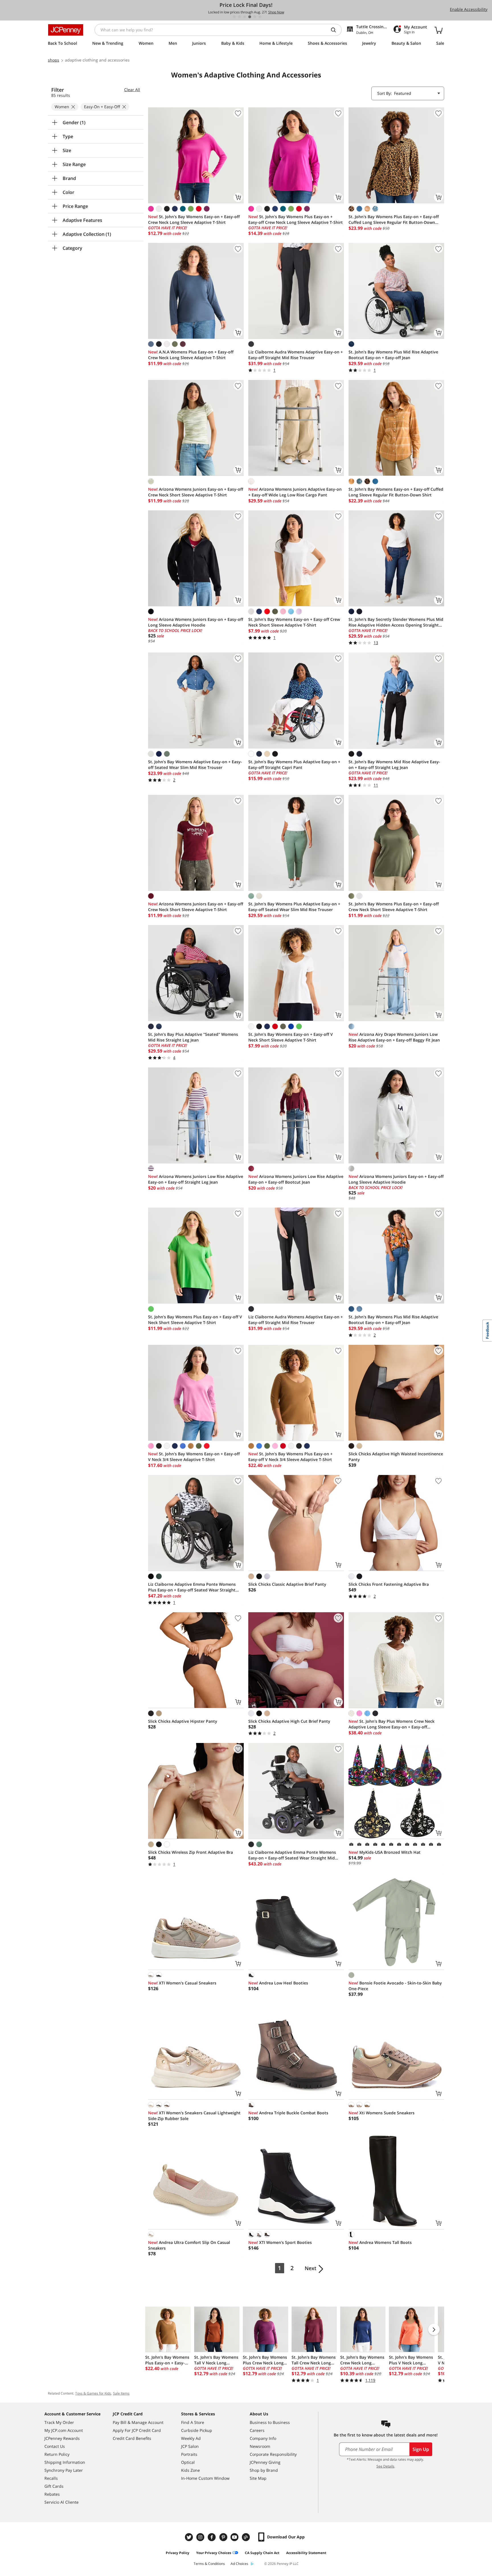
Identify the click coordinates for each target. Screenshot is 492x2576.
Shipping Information (65, 2462)
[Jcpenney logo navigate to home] (66, 30)
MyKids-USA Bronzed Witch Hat (385, 1852)
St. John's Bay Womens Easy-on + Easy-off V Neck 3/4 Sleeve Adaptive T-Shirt (194, 1457)
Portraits (189, 2454)
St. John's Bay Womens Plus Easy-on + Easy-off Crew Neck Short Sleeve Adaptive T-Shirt (394, 907)
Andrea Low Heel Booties (278, 1983)
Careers (257, 2430)
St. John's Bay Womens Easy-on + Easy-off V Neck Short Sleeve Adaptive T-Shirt (291, 1037)
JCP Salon (190, 2446)
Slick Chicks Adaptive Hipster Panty (183, 1721)
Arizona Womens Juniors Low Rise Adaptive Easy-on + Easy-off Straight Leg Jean (196, 1179)
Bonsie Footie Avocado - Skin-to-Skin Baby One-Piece (395, 1986)
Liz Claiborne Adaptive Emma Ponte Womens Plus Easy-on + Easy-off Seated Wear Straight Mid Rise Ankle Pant (192, 1587)
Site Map (258, 2478)
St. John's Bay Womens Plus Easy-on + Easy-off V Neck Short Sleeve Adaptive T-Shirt (195, 1320)
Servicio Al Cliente (61, 2502)
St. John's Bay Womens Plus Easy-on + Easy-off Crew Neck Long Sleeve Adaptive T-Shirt (296, 219)
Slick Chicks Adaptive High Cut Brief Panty (289, 1721)
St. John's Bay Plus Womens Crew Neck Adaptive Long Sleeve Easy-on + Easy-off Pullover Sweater (391, 1724)
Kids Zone (190, 2470)
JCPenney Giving (265, 2462)
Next (310, 2268)
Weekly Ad (191, 2438)
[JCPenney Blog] (247, 2537)
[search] (336, 30)
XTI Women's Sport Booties (280, 2242)
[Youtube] (235, 2537)
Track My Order (59, 2422)
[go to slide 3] (245, 17)
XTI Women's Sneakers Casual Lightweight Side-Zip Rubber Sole (194, 2116)
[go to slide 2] (239, 17)
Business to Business (270, 2422)
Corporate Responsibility (273, 2454)
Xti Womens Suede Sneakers (382, 2113)
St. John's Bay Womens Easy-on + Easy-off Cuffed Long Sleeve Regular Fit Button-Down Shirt (396, 492)
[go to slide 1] (234, 17)
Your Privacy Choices (214, 2553)
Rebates (52, 2494)
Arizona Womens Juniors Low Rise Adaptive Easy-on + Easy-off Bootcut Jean (296, 1179)
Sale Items (121, 2393)
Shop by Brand (264, 2470)
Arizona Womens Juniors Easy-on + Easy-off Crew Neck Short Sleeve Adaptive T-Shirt (196, 492)
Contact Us (55, 2446)
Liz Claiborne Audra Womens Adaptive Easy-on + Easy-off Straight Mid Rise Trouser (296, 355)
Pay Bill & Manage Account (138, 2422)
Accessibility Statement (306, 2553)
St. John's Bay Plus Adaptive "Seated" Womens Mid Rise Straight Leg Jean (193, 1037)
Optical (188, 2462)
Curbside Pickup (197, 2430)
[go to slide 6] (260, 17)
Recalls (51, 2478)
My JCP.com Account (64, 2430)
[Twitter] (190, 2537)
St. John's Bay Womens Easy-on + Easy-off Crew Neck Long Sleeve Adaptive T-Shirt (194, 219)
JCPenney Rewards (62, 2438)
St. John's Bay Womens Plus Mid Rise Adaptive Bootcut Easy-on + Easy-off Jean (393, 355)
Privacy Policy (178, 2553)
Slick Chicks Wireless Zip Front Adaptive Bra (190, 1852)
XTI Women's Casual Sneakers (182, 1983)
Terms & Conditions (209, 2564)
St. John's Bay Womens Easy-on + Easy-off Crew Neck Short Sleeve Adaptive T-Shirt (294, 622)
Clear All (132, 90)
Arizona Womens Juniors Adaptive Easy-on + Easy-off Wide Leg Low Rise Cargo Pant (295, 492)
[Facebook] (212, 2537)
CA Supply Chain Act (262, 2553)
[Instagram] (201, 2537)
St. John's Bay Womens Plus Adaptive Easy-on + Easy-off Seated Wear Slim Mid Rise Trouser (294, 907)
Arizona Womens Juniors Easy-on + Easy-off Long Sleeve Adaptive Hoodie (196, 622)
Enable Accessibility (469, 9)
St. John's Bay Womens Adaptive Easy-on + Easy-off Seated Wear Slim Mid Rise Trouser (195, 765)
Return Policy (57, 2454)
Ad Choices (239, 2564)
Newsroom (260, 2446)
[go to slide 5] (255, 17)
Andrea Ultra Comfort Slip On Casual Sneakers (189, 2245)
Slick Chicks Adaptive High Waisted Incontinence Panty (396, 1457)
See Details (385, 2466)
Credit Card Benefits (132, 2438)
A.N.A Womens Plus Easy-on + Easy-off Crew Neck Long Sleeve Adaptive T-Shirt (191, 355)
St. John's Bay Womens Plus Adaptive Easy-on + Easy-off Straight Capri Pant (294, 765)
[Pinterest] (224, 2537)
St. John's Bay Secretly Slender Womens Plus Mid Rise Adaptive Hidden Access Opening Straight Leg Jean (396, 622)
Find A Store (193, 2422)
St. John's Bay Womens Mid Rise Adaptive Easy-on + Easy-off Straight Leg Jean (394, 765)
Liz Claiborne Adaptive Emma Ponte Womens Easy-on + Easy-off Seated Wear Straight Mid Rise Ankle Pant (292, 1855)
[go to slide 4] (250, 17)
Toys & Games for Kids (93, 2393)
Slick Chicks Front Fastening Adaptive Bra (389, 1584)
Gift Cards (54, 2486)
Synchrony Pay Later (64, 2470)
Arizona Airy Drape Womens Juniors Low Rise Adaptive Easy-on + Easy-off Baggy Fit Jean (394, 1037)
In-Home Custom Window (205, 2478)
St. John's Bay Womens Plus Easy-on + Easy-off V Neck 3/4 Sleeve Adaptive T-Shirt (290, 1457)
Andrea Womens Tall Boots (380, 2242)
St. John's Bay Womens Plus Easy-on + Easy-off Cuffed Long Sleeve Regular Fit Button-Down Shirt (394, 220)
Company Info (263, 2438)
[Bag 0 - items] (438, 30)
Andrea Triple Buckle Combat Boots (288, 2113)
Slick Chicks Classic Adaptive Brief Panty (287, 1584)
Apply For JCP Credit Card (137, 2430)
